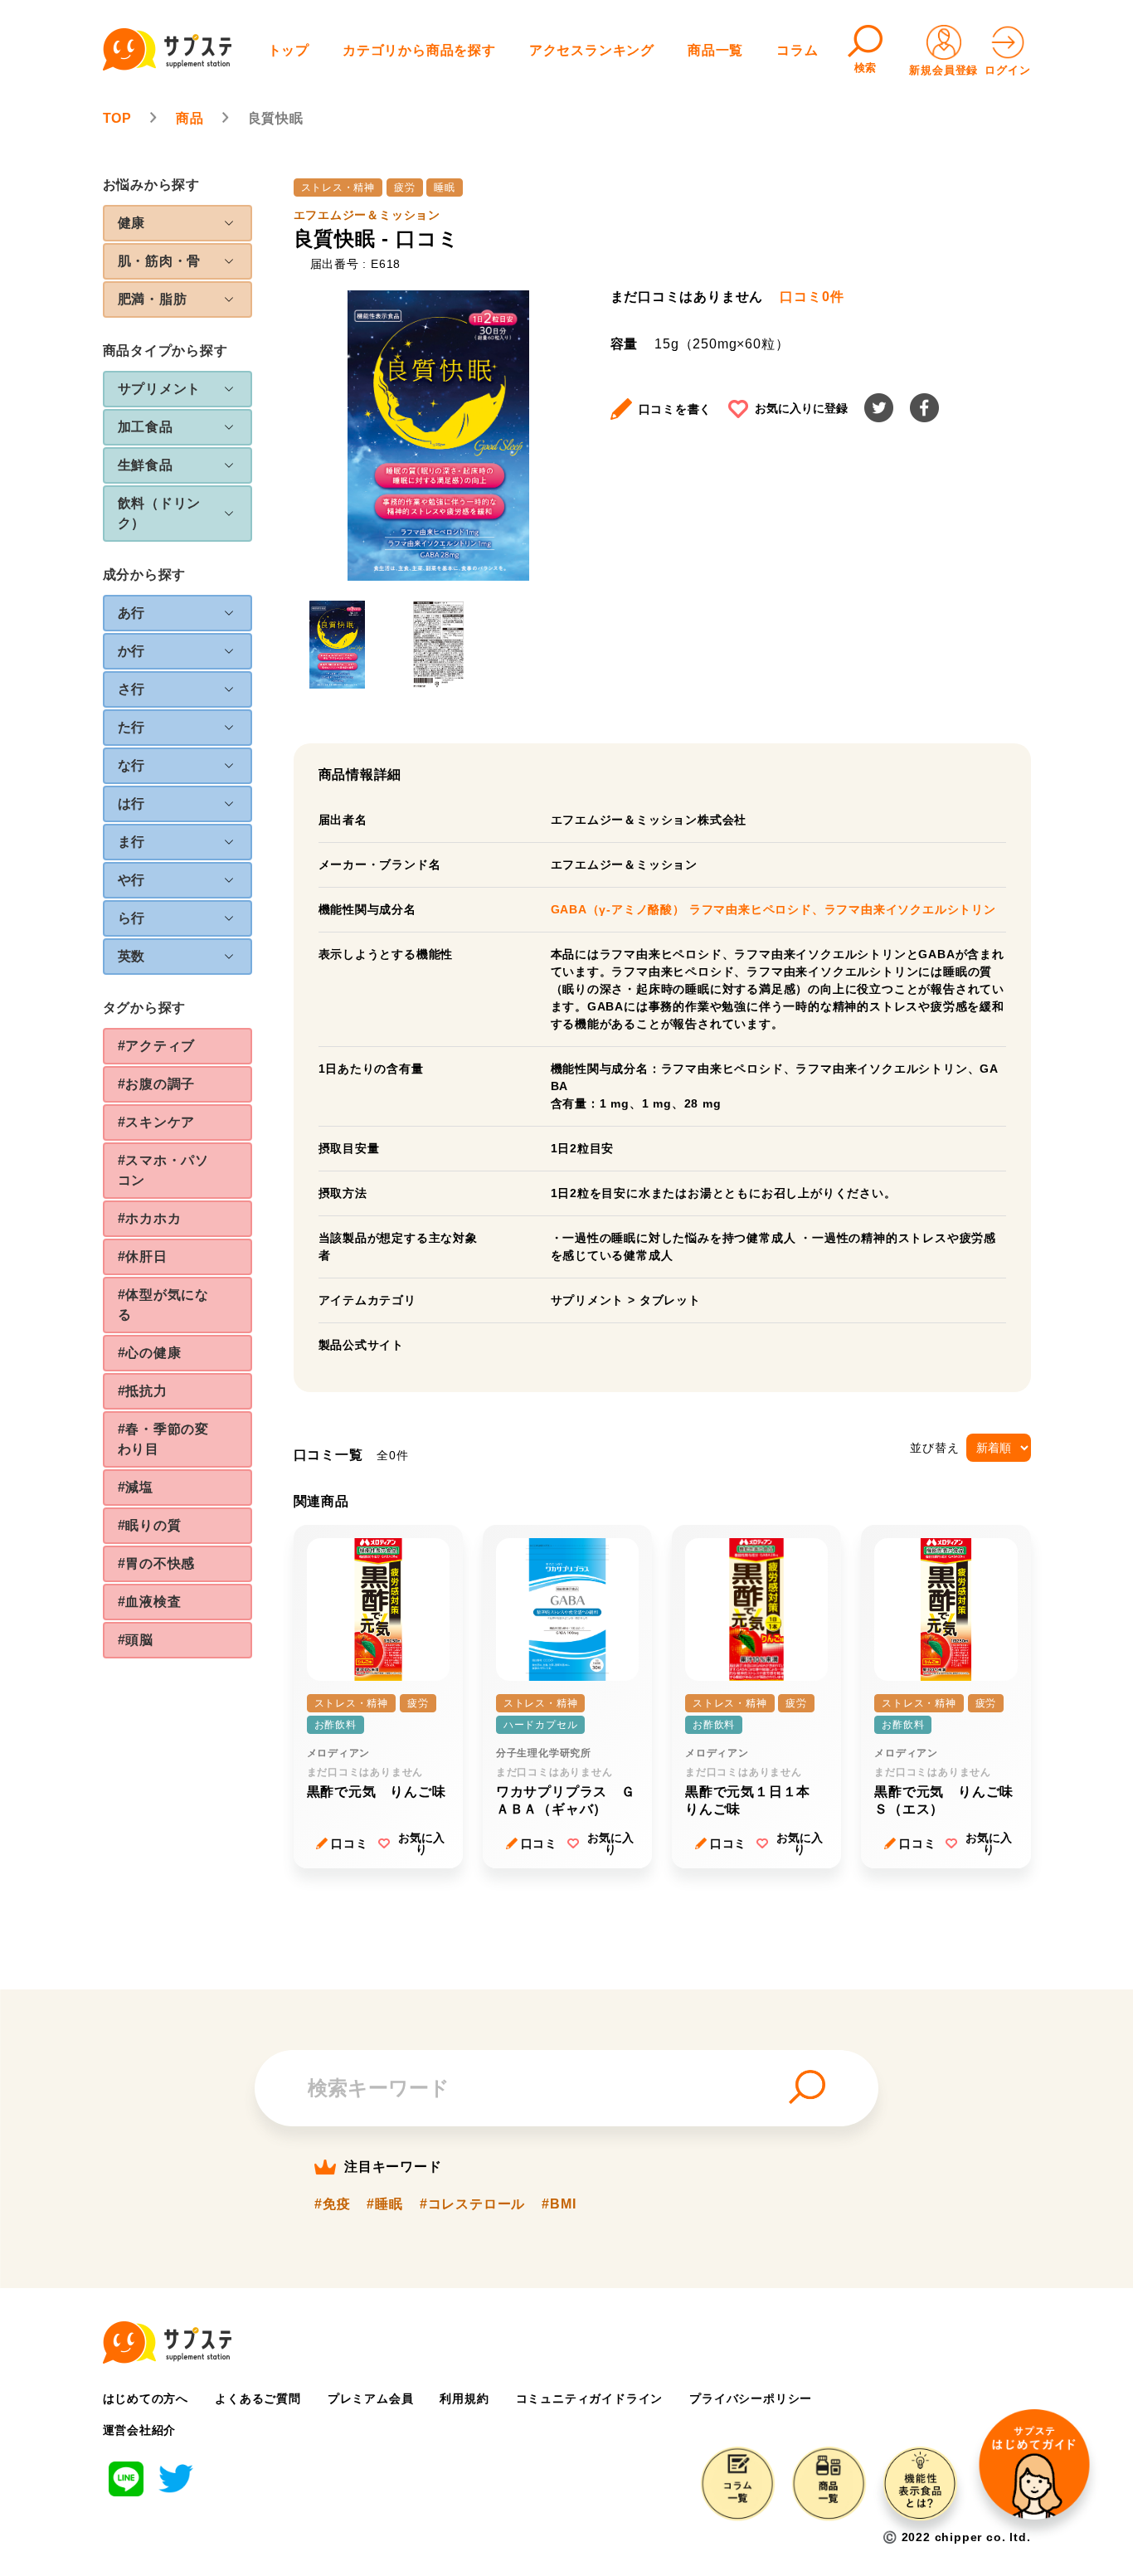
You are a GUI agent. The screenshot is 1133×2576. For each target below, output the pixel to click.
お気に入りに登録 (801, 408)
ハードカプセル (541, 1725)
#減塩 (136, 1487)
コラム (797, 50)
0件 (812, 297)
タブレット (670, 1300)
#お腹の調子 (157, 1084)
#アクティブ (157, 1046)
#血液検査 (150, 1602)
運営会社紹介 (140, 2430)
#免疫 (332, 2204)
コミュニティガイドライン (590, 2398)
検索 (866, 68)
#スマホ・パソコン (164, 1170)
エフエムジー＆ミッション (367, 215)
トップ (289, 50)
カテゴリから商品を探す (419, 50)
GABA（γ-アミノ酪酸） (620, 909)
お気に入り (421, 1843)
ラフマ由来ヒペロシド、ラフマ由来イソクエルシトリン (843, 909)
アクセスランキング (592, 50)
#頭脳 (136, 1640)
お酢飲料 (336, 1725)
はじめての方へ (146, 2398)
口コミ (349, 1843)
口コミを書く (676, 409)
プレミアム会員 (371, 2398)
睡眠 (445, 187)
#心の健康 (150, 1353)
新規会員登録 (943, 70)
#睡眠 (384, 2204)
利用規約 (464, 2398)
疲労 (405, 187)
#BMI (559, 2204)
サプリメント (588, 1300)
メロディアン (339, 1753)
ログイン (1007, 70)
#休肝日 (143, 1256)
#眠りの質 (150, 1525)
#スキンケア (157, 1122)
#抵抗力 (143, 1391)
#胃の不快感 (157, 1563)
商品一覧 (715, 50)
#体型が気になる (164, 1305)
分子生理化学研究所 (544, 1753)
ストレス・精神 (338, 187)
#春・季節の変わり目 (164, 1439)
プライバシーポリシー (751, 2398)
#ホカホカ (150, 1218)
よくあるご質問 (258, 2398)
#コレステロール (472, 2204)
